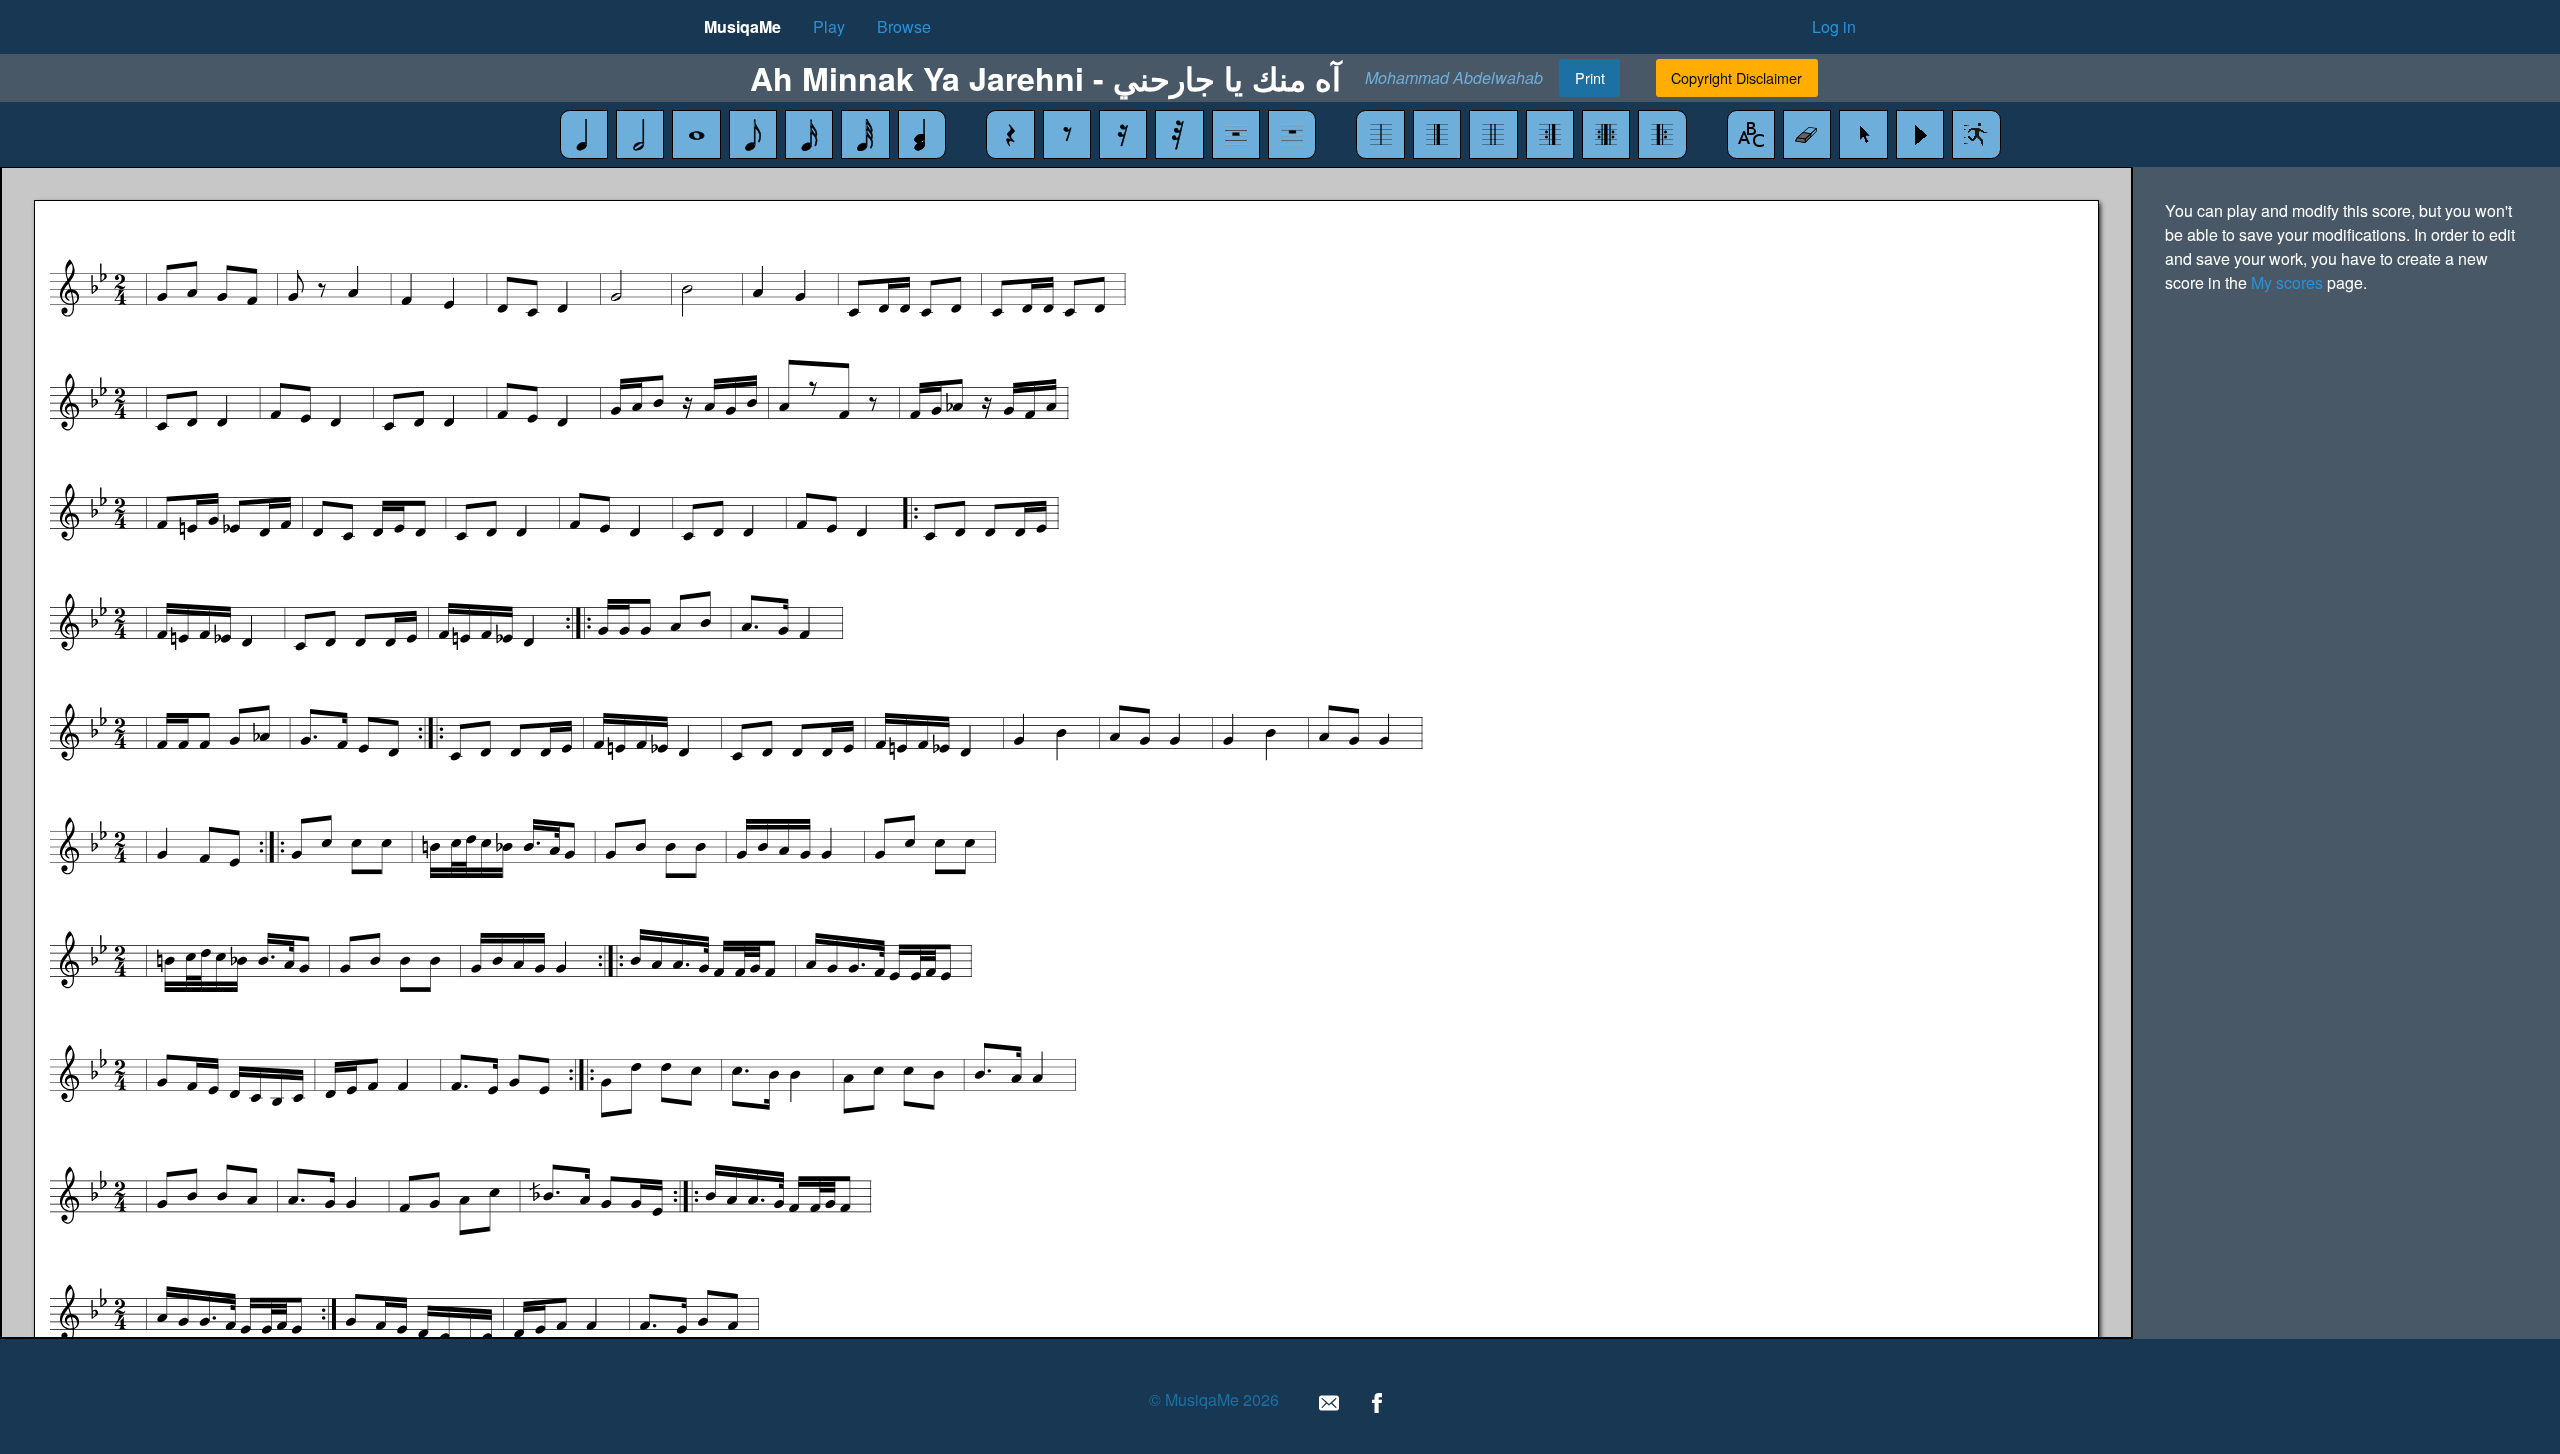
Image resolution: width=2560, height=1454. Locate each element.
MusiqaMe (742, 26)
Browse (904, 26)
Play (829, 26)
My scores (2287, 282)
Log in (1834, 26)
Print (1590, 77)
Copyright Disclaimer (1736, 77)
